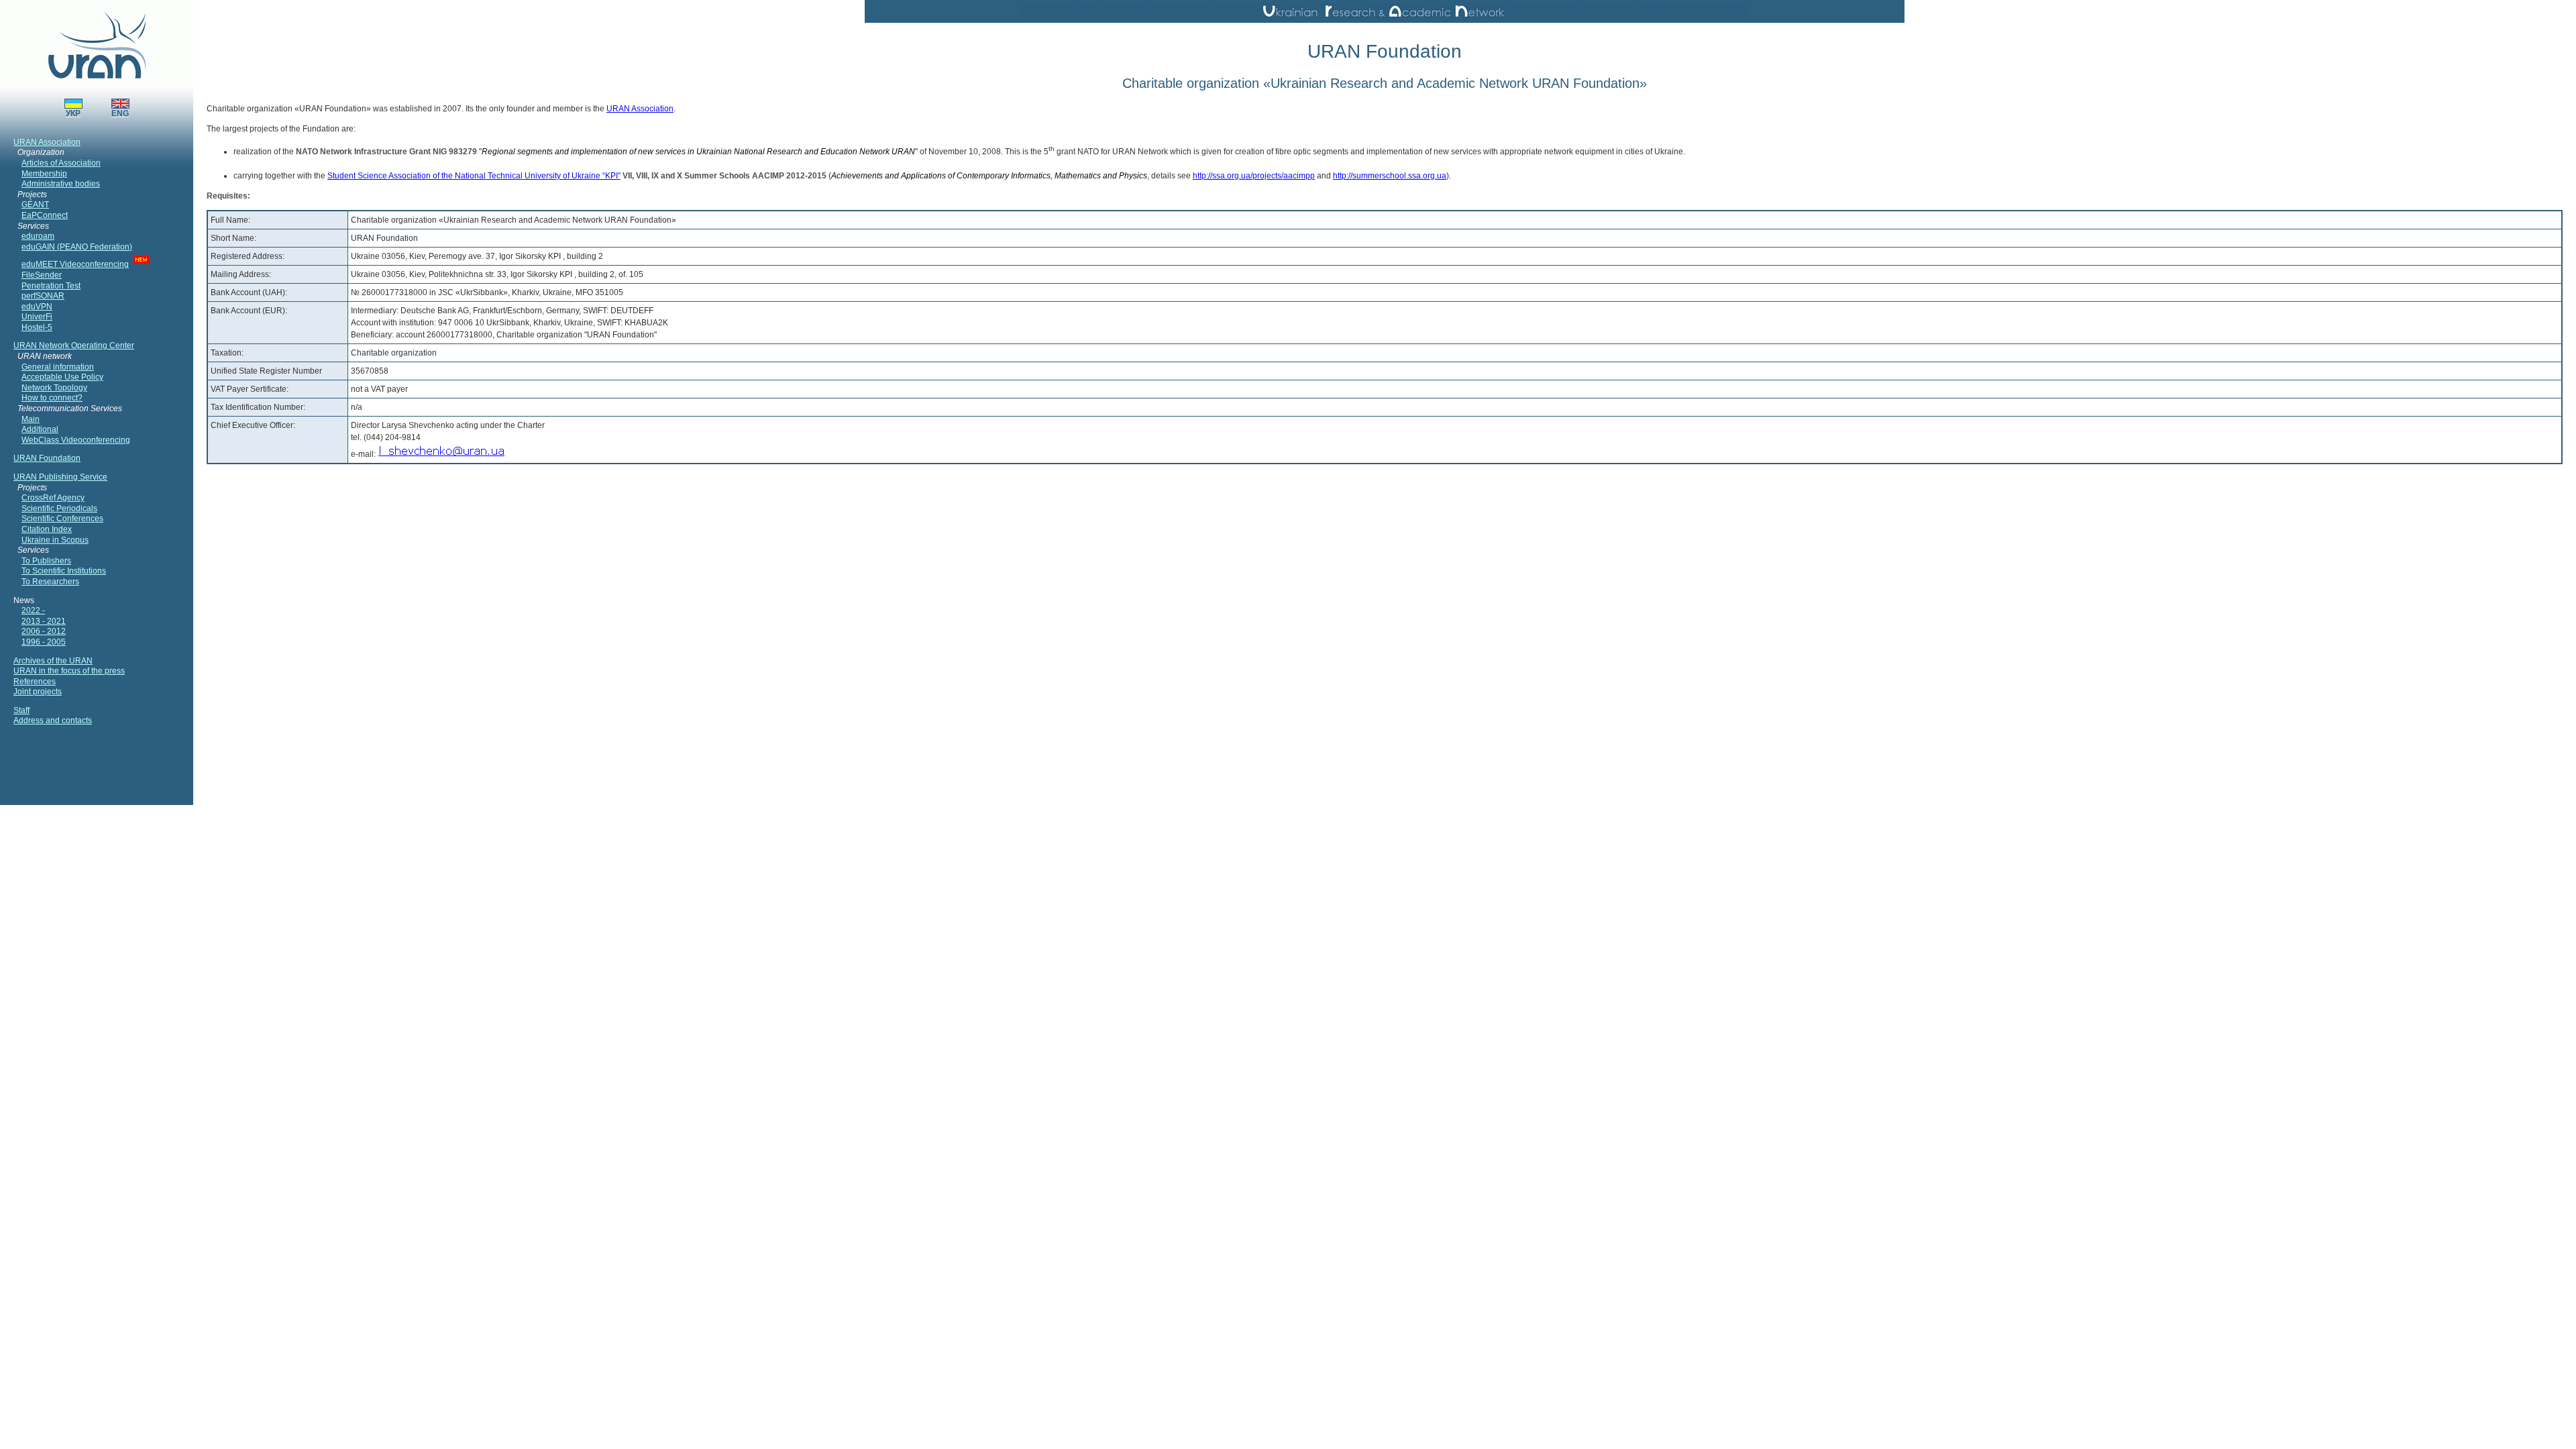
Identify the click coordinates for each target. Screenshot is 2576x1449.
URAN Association (640, 109)
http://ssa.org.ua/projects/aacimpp (1254, 176)
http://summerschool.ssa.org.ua (1390, 176)
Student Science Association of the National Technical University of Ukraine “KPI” (474, 176)
